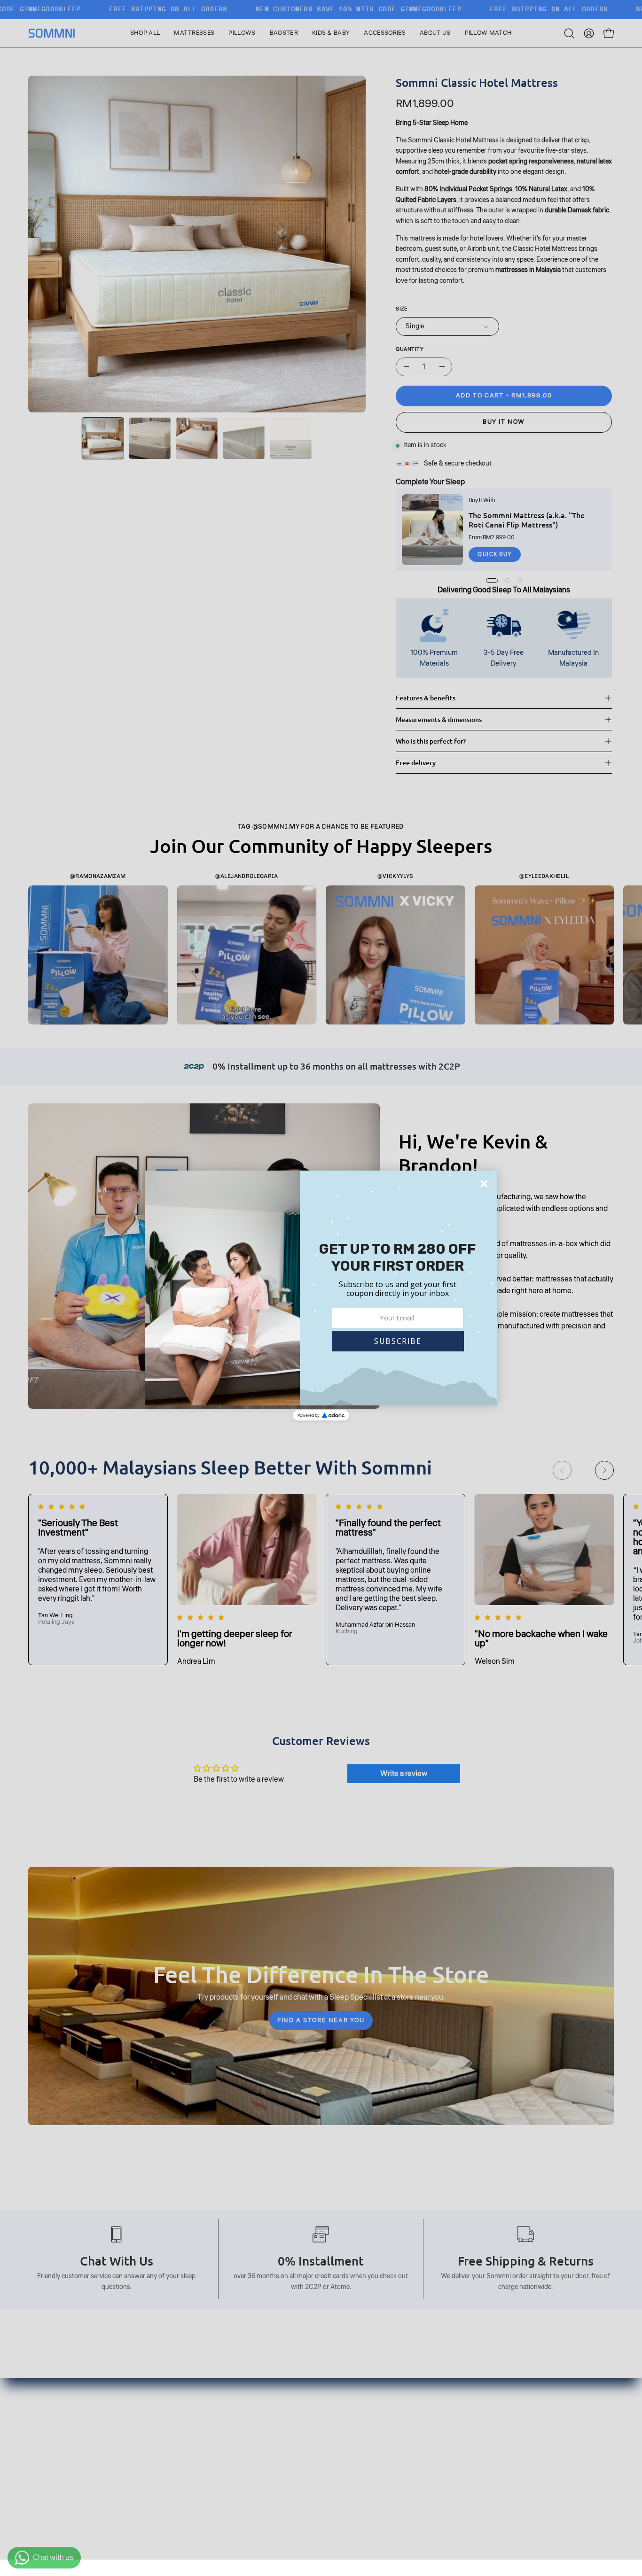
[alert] (321, 1288)
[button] (398, 1341)
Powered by (309, 1415)
